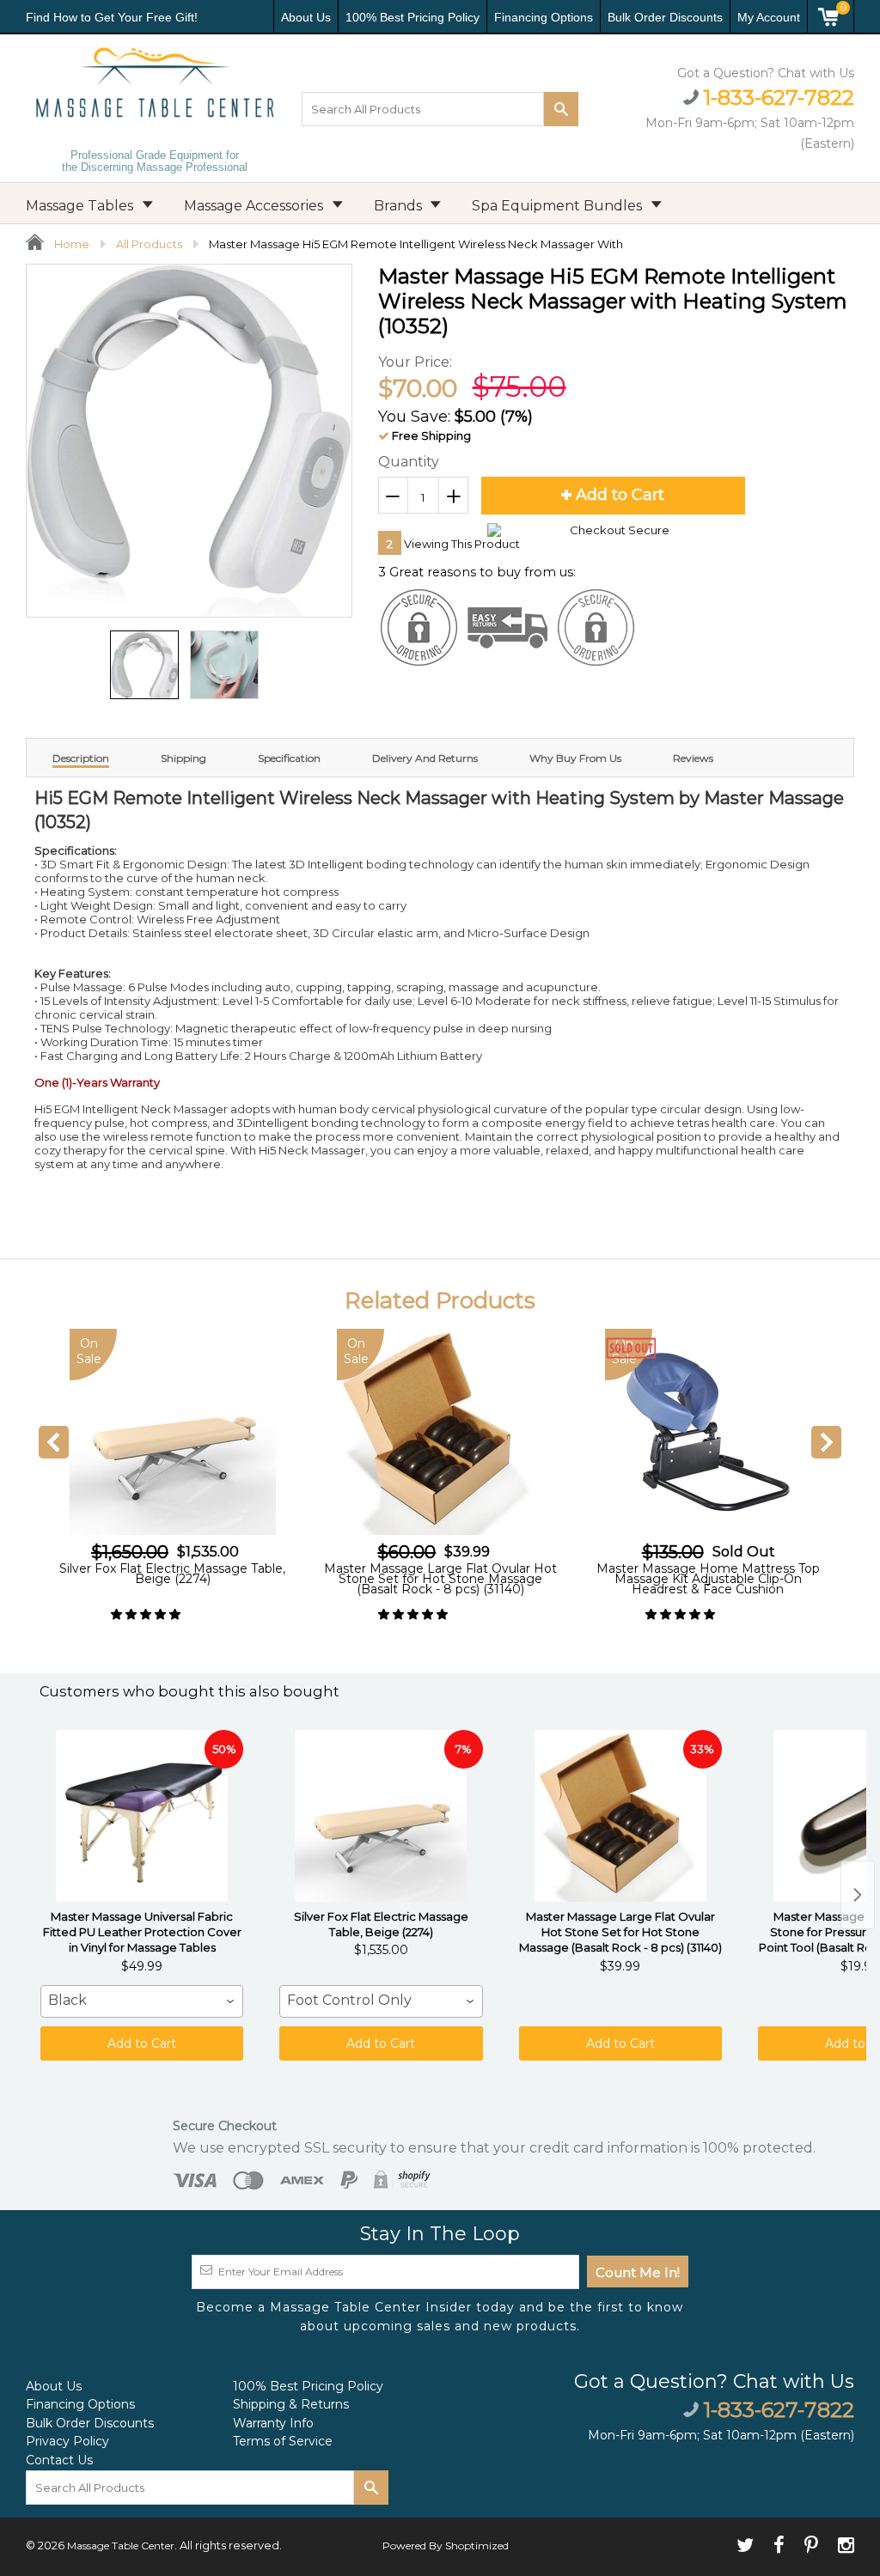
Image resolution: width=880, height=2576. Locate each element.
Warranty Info (273, 2423)
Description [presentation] (81, 758)
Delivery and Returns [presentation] (425, 758)
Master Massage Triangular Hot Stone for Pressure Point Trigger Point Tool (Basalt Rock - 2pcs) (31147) (708, 1579)
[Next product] (858, 1895)
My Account (769, 17)
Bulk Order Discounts (665, 17)
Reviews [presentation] (693, 758)
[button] (147, 1614)
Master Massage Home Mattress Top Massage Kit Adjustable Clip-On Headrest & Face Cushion (441, 1579)
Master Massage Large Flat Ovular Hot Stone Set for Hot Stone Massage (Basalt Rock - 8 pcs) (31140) (173, 1579)
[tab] (81, 758)
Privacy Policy (67, 2441)
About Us (306, 17)
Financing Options (544, 17)
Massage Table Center (121, 2546)
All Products (149, 244)
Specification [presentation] (289, 758)
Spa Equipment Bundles (559, 206)
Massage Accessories (255, 206)
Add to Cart (142, 2043)
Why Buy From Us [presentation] (575, 758)
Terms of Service (283, 2441)
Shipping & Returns (291, 2404)
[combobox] (142, 2001)
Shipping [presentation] (183, 758)
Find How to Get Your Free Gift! (112, 17)
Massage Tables (81, 206)
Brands (400, 206)
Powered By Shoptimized (446, 2546)
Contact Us (59, 2460)
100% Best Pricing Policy (412, 17)
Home (70, 244)
